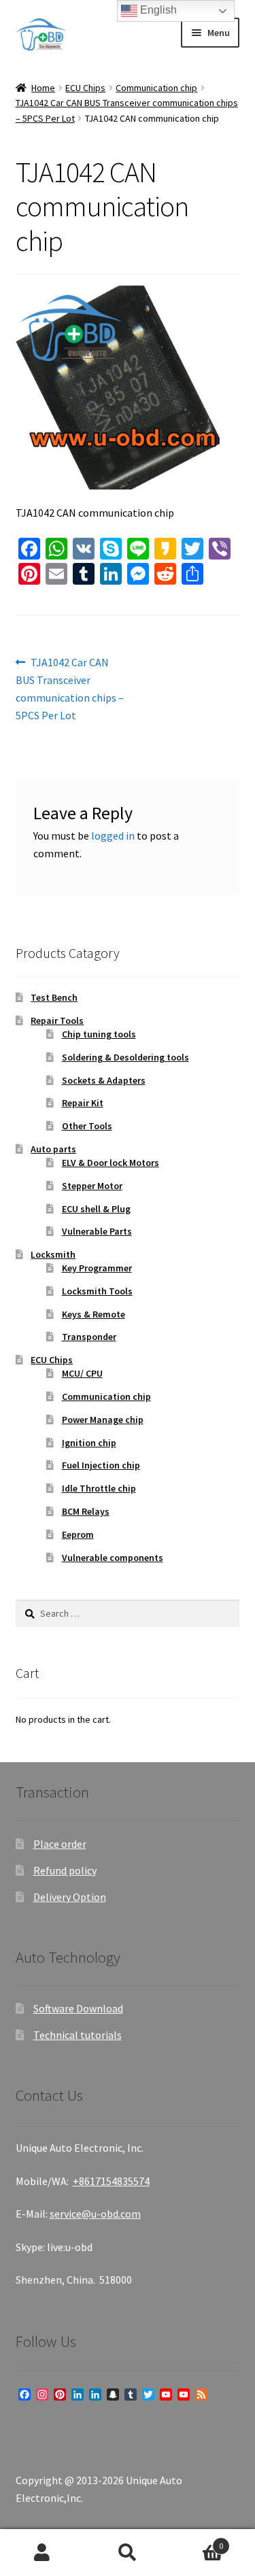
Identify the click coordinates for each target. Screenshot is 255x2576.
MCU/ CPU (82, 1373)
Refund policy (65, 1870)
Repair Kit (83, 1103)
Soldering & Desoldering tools (125, 1057)
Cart (197, 2541)
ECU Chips (85, 88)
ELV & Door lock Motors (111, 1163)
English (157, 10)
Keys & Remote (93, 1314)
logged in (113, 836)
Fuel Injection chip (101, 1465)
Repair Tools (57, 1020)
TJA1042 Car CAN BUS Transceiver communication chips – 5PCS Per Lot (70, 688)
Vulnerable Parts (97, 1231)
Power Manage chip (103, 1420)
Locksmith (53, 1254)
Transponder (89, 1337)
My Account (42, 2553)
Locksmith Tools (97, 1291)
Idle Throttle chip (99, 1488)
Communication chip (156, 88)
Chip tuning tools (99, 1034)
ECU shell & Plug (96, 1209)
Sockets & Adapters (104, 1080)
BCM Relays (86, 1511)
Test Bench (54, 997)
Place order (60, 1844)
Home (43, 88)
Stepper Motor (92, 1186)
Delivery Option (70, 1897)
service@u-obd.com (95, 2214)
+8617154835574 (111, 2181)
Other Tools (87, 1126)
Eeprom (78, 1534)
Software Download (78, 2008)
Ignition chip (89, 1443)
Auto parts (53, 1149)
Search (128, 2553)
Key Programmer (97, 1268)
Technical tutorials (78, 2035)
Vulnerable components (113, 1558)
